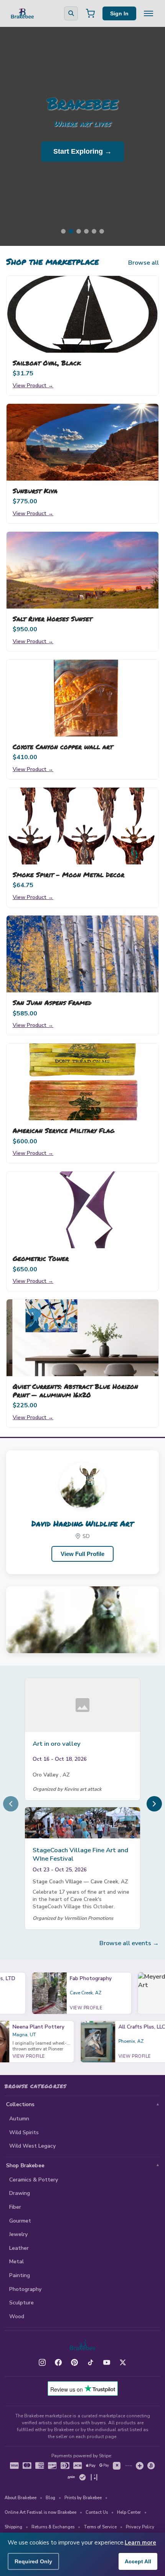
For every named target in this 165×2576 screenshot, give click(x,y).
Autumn (19, 2119)
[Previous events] (11, 1804)
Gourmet (20, 2221)
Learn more (140, 2543)
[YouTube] (107, 2362)
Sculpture (21, 2303)
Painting (20, 2275)
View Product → (33, 385)
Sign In (119, 13)
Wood (17, 2316)
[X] (123, 2362)
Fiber (15, 2207)
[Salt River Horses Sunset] (82, 570)
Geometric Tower (41, 1258)
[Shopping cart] (90, 13)
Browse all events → (129, 1943)
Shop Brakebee (25, 2165)
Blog (50, 2498)
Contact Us (97, 2512)
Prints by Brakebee (83, 2498)
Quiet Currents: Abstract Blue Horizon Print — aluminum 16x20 (75, 1390)
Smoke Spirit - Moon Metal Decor (68, 874)
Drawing (20, 2193)
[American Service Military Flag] (82, 1082)
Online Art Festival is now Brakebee (40, 2512)
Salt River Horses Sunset (52, 619)
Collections (21, 2104)
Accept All (138, 2561)
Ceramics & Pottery (34, 2180)
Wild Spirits (24, 2132)
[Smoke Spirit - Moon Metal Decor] (82, 826)
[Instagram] (42, 2362)
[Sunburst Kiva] (82, 442)
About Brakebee (21, 2498)
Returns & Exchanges (53, 2527)
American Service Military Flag (64, 1130)
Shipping (13, 2527)
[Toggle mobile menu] (148, 13)
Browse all (144, 263)
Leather (19, 2248)
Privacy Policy (140, 2527)
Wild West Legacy (32, 2146)
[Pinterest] (74, 2362)
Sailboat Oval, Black (47, 363)
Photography (25, 2289)
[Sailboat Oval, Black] (82, 314)
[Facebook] (58, 2362)
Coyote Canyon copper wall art (63, 746)
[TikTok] (91, 2362)
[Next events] (154, 1804)
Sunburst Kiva (35, 491)
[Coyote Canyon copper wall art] (82, 698)
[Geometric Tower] (82, 1210)
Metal (16, 2262)
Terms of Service (100, 2527)
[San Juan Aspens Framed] (82, 954)
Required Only (33, 2561)
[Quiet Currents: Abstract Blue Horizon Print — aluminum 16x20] (82, 1338)
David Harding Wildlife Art (82, 1523)
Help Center (129, 2512)
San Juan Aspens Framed (52, 1002)
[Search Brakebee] (71, 13)
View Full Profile (82, 1554)
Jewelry (18, 2234)
